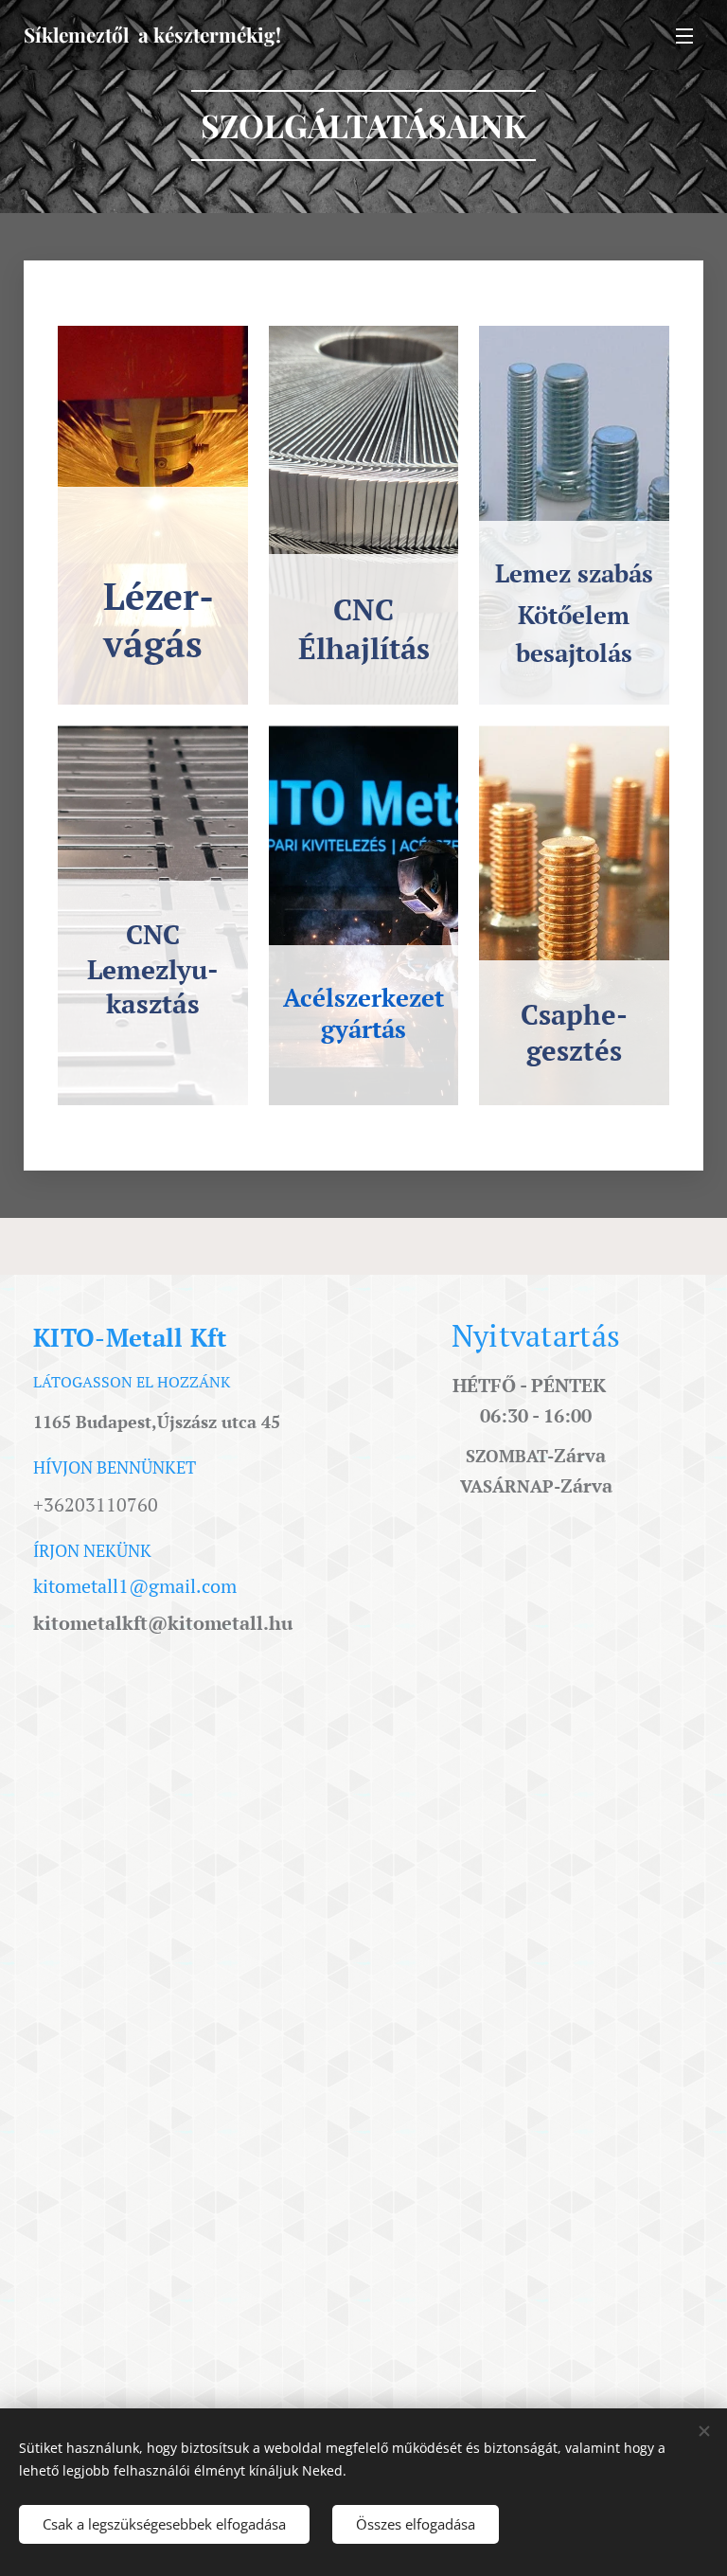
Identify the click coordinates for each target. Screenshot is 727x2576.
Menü (684, 35)
